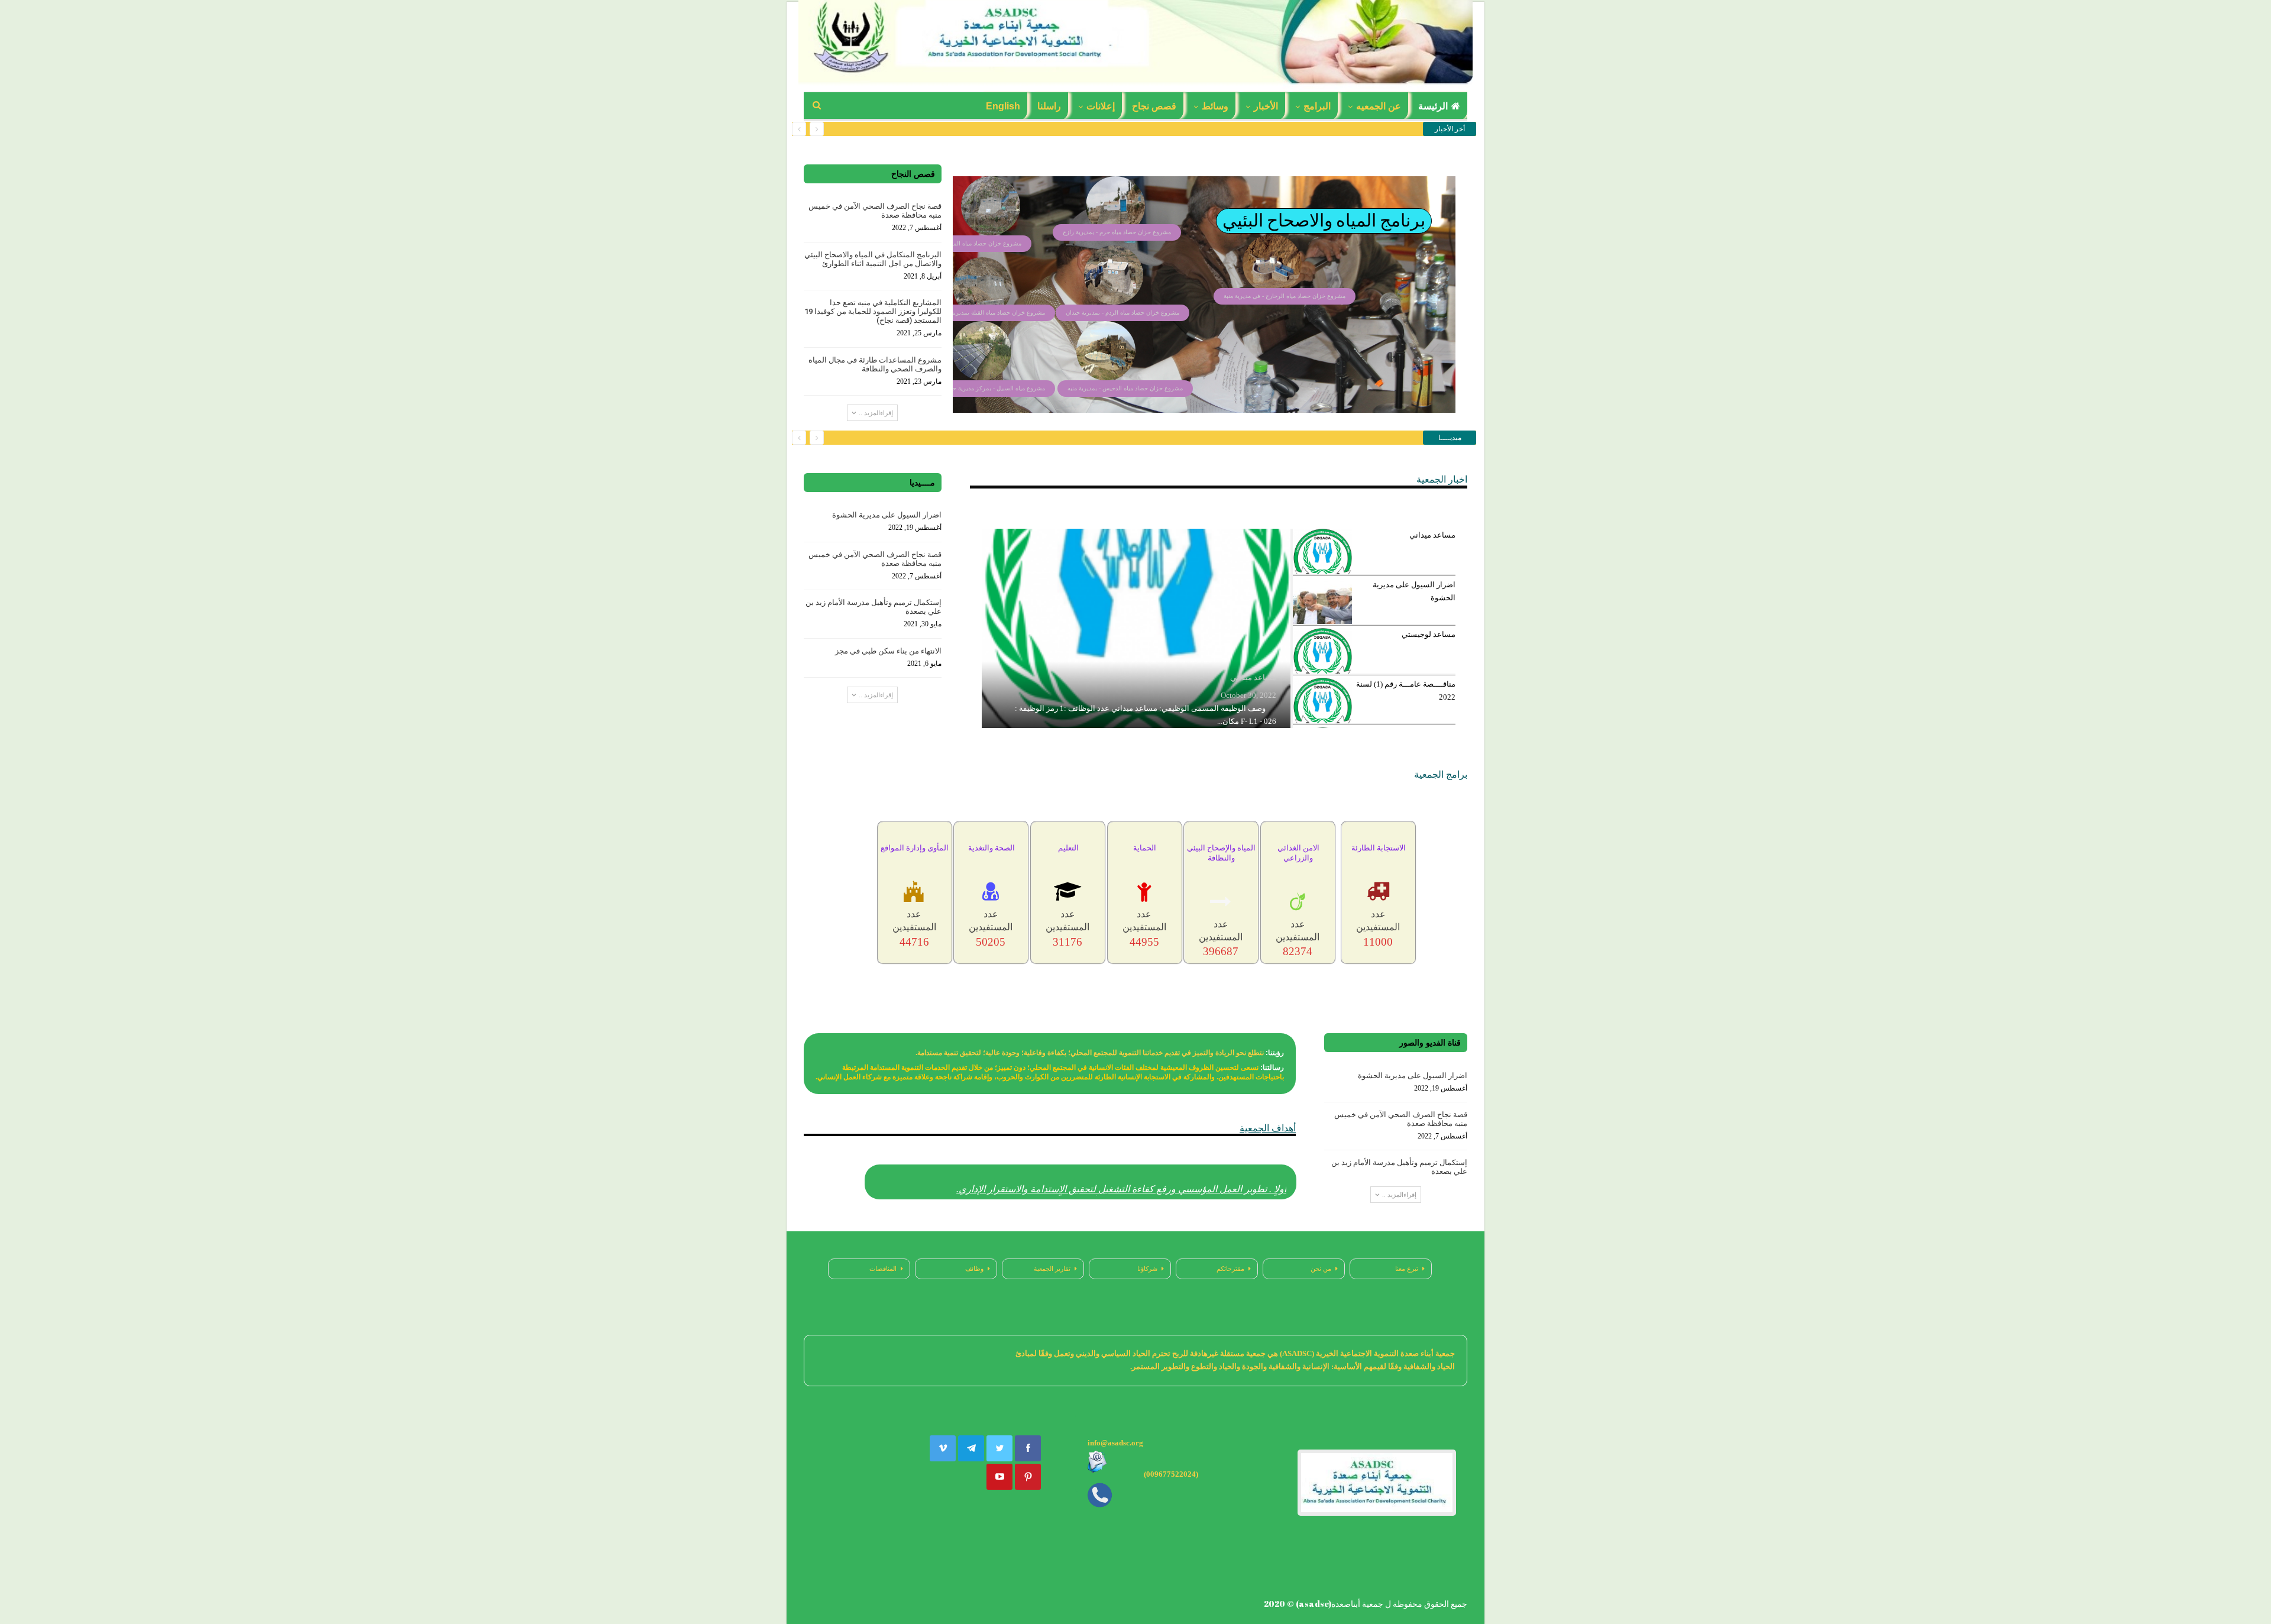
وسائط (1215, 106)
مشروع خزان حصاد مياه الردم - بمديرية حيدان (1122, 313)
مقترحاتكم (1230, 1269)
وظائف (974, 1269)
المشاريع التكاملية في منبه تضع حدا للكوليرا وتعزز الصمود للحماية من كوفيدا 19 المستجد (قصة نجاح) (873, 311)
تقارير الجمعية (1052, 1269)
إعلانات (1101, 106)
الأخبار (1266, 106)
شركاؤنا (1147, 1269)
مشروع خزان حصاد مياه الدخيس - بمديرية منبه (1125, 388)
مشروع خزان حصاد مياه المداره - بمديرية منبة (965, 243)
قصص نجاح (1154, 106)
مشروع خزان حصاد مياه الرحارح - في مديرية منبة (1285, 296)
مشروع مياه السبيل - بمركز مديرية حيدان (994, 388)
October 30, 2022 (1248, 695)
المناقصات (883, 1269)
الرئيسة (1433, 106)
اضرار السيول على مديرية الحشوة (887, 515)
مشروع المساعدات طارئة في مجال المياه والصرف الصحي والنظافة (875, 364)
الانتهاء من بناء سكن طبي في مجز (888, 651)
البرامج (1317, 106)
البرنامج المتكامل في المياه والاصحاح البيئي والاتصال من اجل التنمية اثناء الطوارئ (873, 259)
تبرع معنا (1407, 1269)
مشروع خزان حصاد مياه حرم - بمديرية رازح (1117, 232)
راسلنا (1049, 106)
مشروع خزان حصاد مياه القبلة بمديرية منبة (992, 313)
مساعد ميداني (1253, 677)
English (1003, 106)
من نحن (1321, 1269)
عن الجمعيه (1379, 106)
